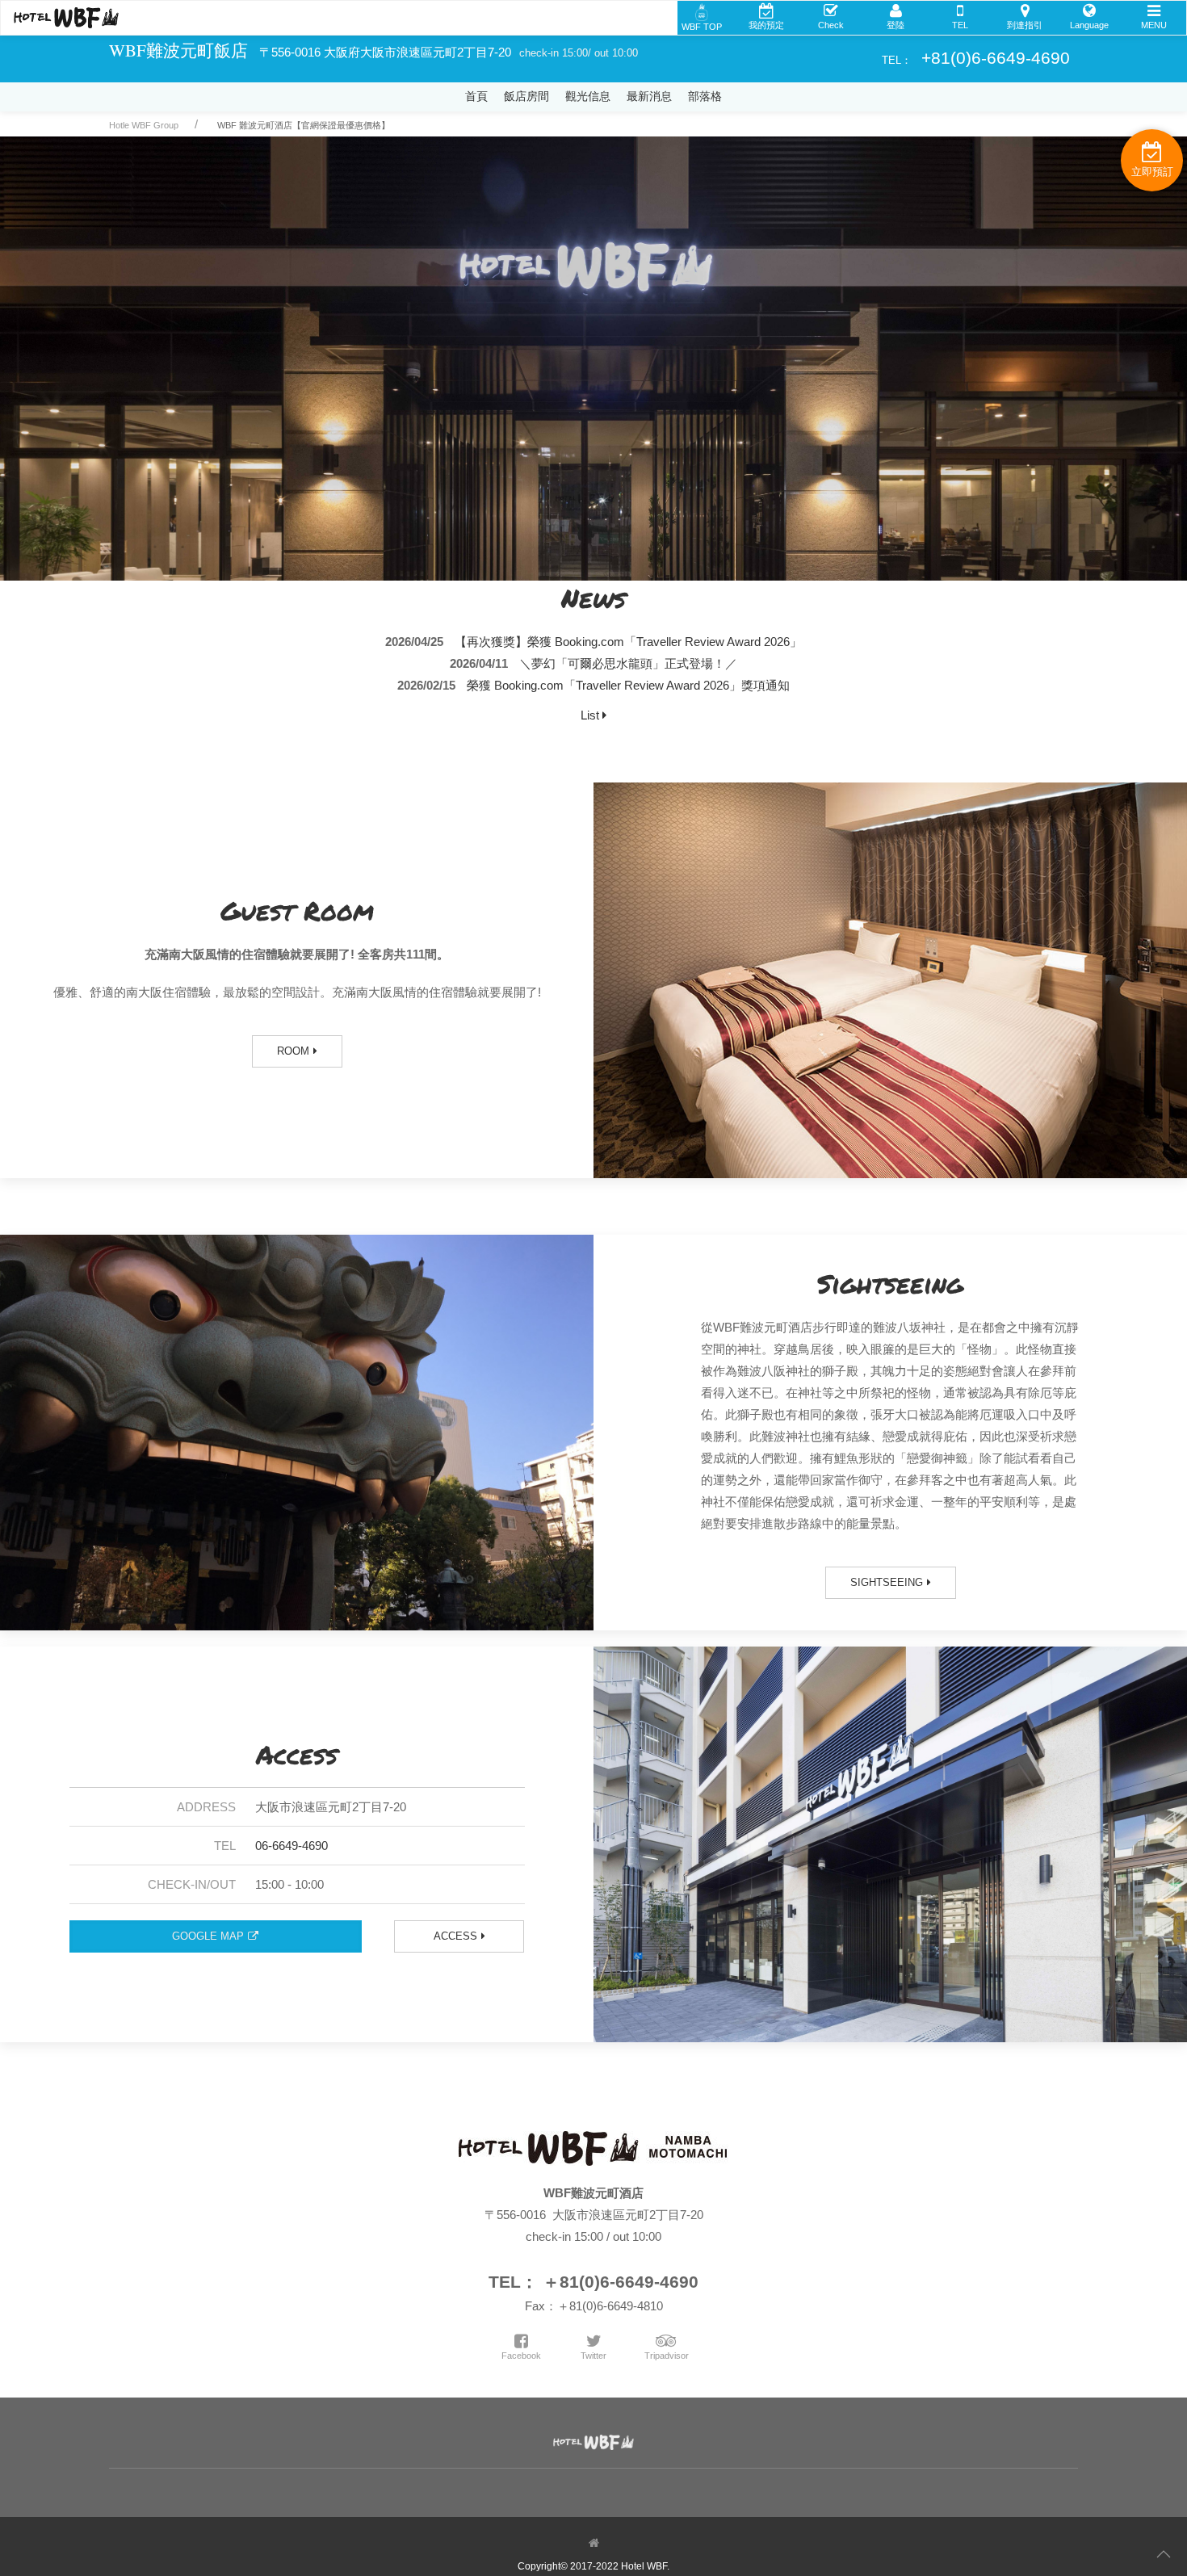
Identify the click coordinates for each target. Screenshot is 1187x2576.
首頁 (476, 96)
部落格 (705, 96)
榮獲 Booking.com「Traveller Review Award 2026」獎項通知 (628, 685)
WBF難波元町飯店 (178, 50)
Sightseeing (887, 1582)
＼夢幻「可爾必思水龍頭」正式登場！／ (628, 663)
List (591, 715)
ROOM (293, 1051)
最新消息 (649, 96)
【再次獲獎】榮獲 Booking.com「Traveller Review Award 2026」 (628, 642)
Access (455, 1936)
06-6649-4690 (292, 1846)
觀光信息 (588, 96)
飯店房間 (526, 96)
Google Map (208, 1936)
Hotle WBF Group (144, 125)
